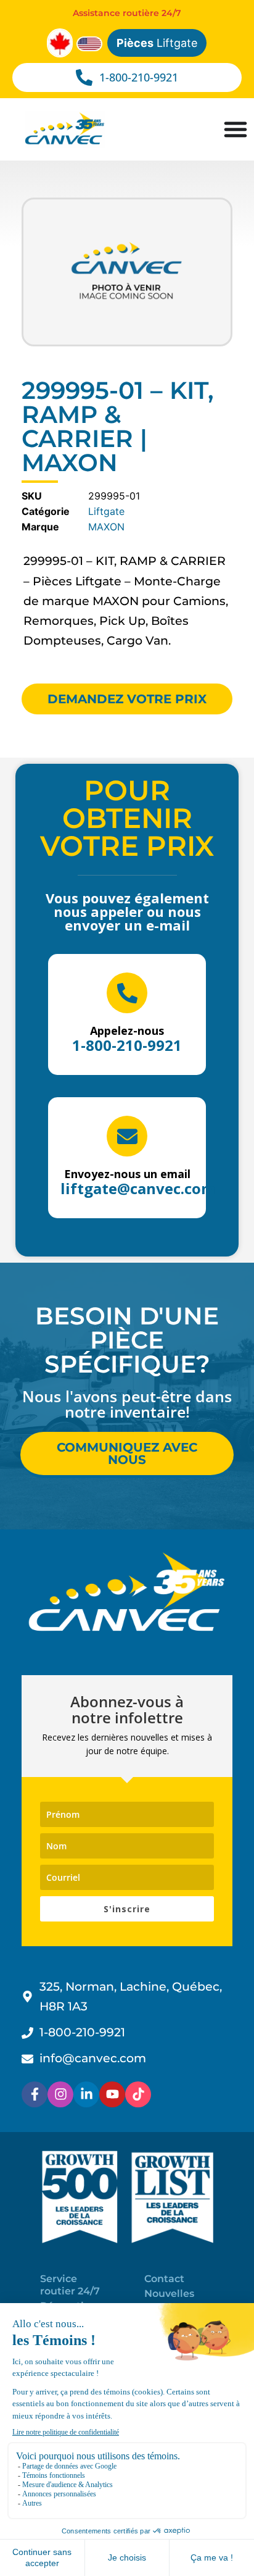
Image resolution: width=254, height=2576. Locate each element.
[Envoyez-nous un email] (127, 1136)
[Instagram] (60, 2094)
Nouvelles (169, 2294)
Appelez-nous (127, 1031)
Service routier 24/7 (70, 2285)
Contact (164, 2279)
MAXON (106, 527)
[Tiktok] (138, 2094)
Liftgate (157, 43)
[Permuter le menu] (236, 129)
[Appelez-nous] (127, 993)
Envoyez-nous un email (127, 1174)
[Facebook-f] (35, 2094)
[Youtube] (112, 2094)
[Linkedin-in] (86, 2094)
